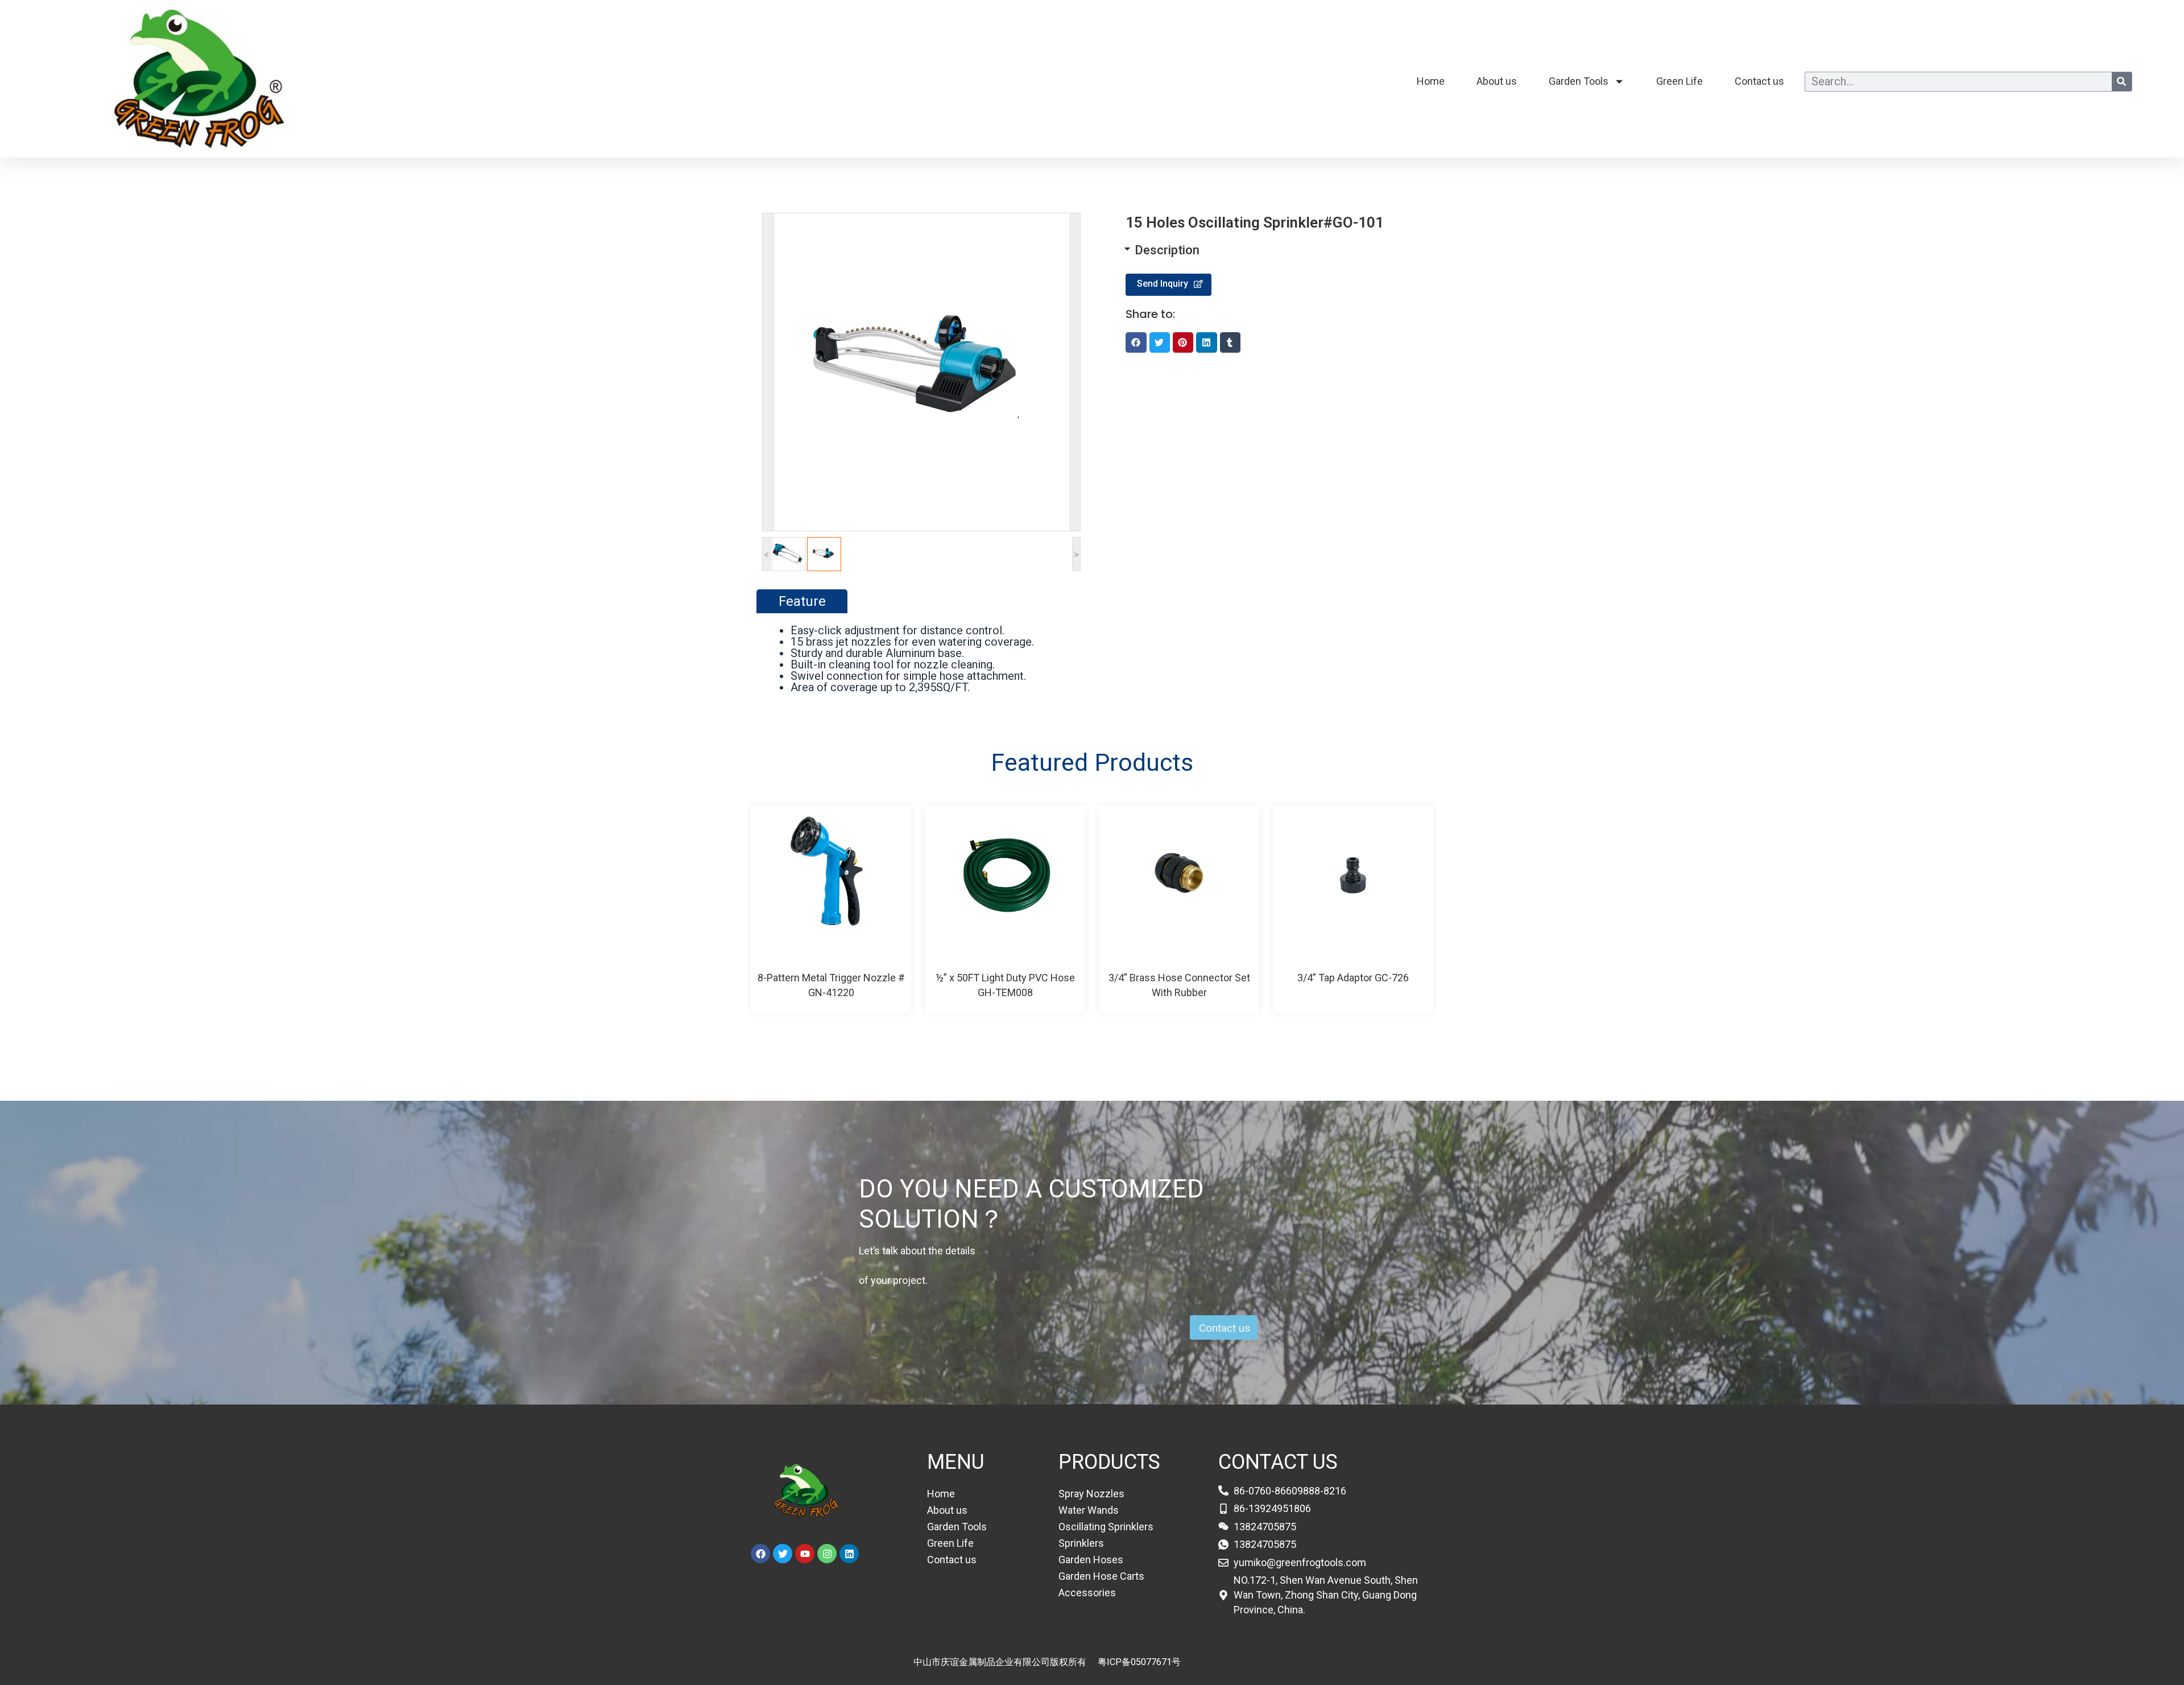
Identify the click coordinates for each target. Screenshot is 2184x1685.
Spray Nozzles (1091, 1494)
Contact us (1759, 81)
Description (1167, 250)
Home (1431, 81)
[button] (1263, 250)
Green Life (1680, 81)
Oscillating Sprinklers (1106, 1527)
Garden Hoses (1091, 1560)
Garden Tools (1579, 81)
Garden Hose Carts (1101, 1576)
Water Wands (1089, 1510)
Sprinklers (1081, 1543)
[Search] (2122, 82)
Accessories (1087, 1593)
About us (1497, 81)
